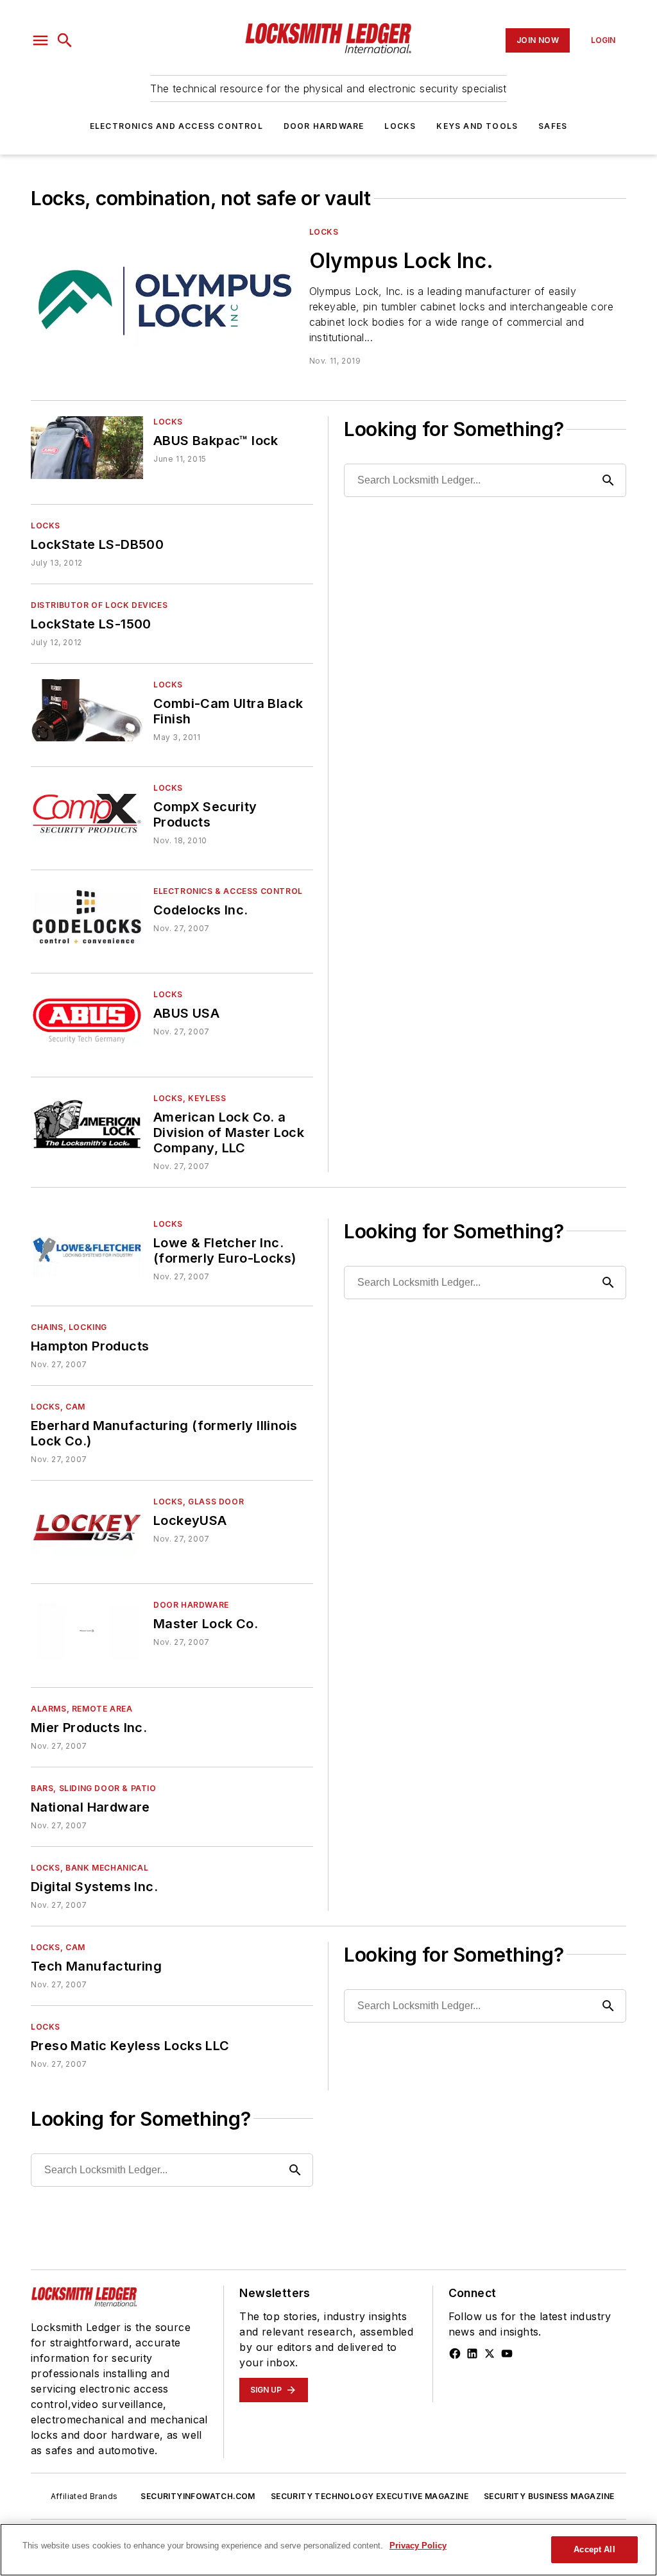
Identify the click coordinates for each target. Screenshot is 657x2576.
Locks (400, 126)
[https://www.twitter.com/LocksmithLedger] (490, 2353)
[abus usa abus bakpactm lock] (87, 447)
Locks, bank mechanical (90, 1868)
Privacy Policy (418, 2546)
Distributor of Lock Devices (99, 605)
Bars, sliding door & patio (94, 1788)
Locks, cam (58, 1407)
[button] (40, 40)
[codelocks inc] (87, 917)
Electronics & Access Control (228, 891)
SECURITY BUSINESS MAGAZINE (549, 2496)
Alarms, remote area (81, 1709)
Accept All (594, 2549)
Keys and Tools (477, 126)
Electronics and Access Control (176, 126)
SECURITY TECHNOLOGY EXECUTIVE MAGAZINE (370, 2496)
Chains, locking (69, 1327)
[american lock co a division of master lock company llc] (87, 1124)
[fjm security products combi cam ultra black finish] (87, 710)
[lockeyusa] (87, 1527)
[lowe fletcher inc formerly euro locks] (87, 1250)
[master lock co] (87, 1630)
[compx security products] (87, 813)
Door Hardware (324, 126)
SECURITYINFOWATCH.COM (198, 2496)
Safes (553, 126)
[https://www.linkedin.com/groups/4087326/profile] (472, 2353)
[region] (328, 2550)
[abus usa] (87, 1020)
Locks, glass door (199, 1502)
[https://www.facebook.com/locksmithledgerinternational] (455, 2353)
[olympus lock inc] (165, 301)
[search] (65, 40)
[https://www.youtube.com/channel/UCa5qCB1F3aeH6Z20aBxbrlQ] (507, 2353)
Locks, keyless (190, 1098)
